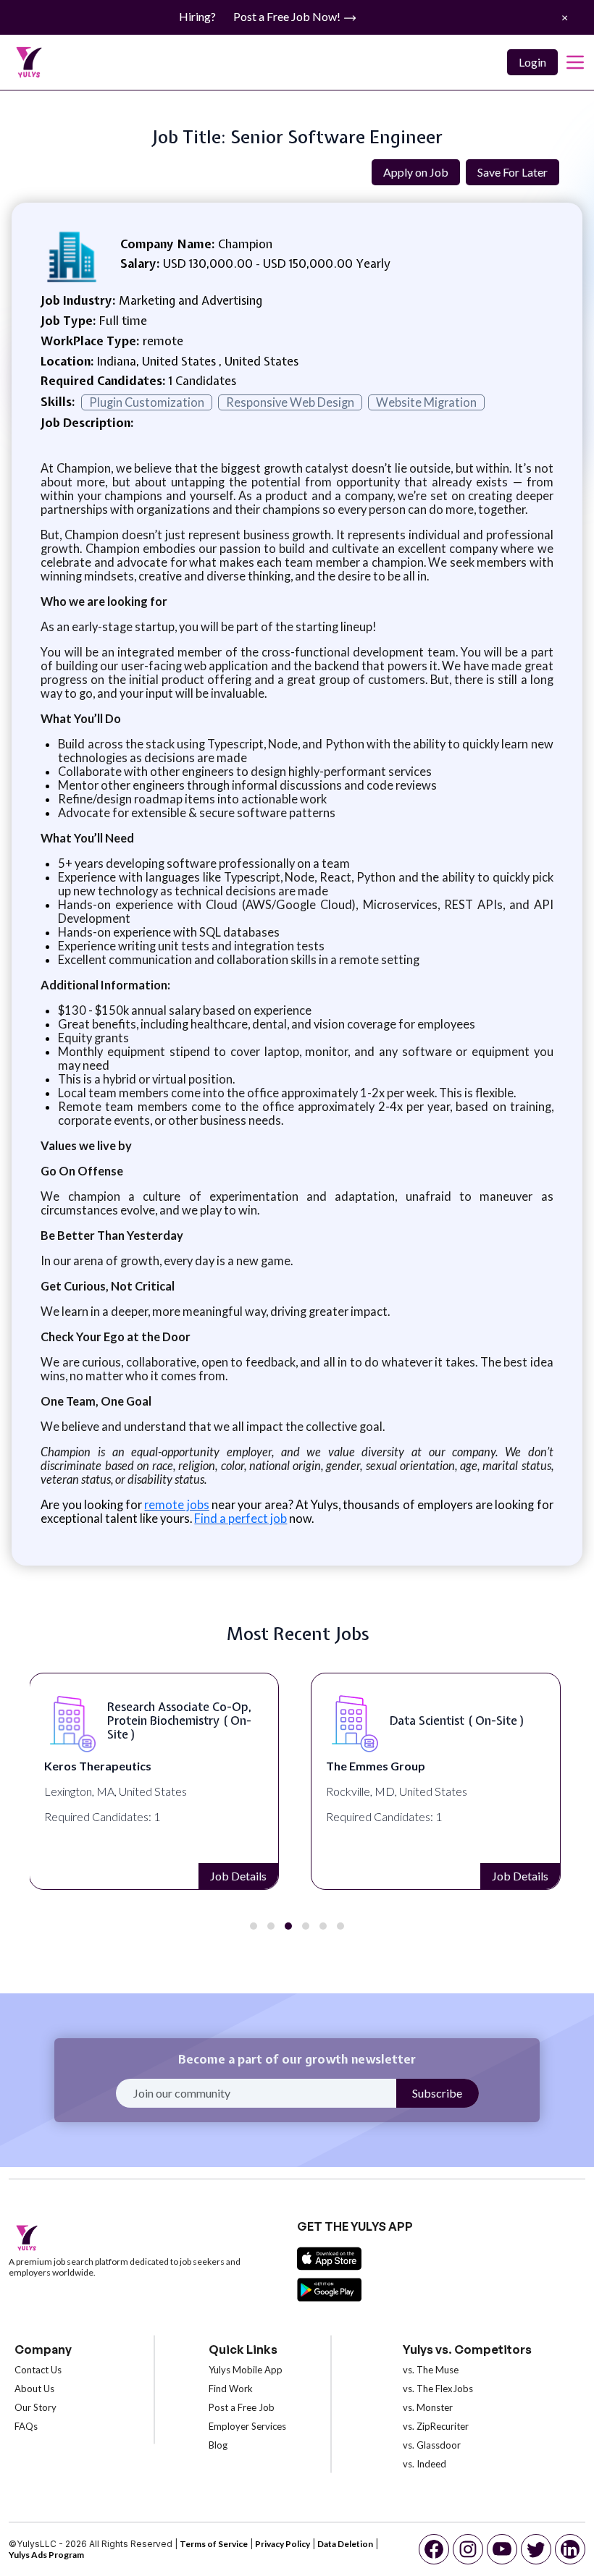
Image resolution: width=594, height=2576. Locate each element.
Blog (218, 2445)
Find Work (231, 2389)
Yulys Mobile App (246, 2370)
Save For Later (513, 172)
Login (532, 62)
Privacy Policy (283, 2544)
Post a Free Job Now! (288, 16)
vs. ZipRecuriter (436, 2426)
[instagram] (468, 2549)
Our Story (35, 2407)
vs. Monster (428, 2407)
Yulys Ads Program (46, 2555)
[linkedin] (570, 2549)
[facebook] (434, 2549)
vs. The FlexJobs (438, 2389)
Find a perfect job (240, 1518)
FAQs (26, 2426)
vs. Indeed (424, 2464)
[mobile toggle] (575, 62)
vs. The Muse (431, 2370)
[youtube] (502, 2549)
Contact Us (38, 2370)
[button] (254, 1926)
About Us (34, 2389)
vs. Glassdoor (432, 2445)
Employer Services (247, 2426)
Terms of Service (214, 2544)
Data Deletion (345, 2544)
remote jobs (176, 1504)
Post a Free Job (242, 2407)
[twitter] (536, 2549)
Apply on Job (416, 172)
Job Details (238, 1876)
